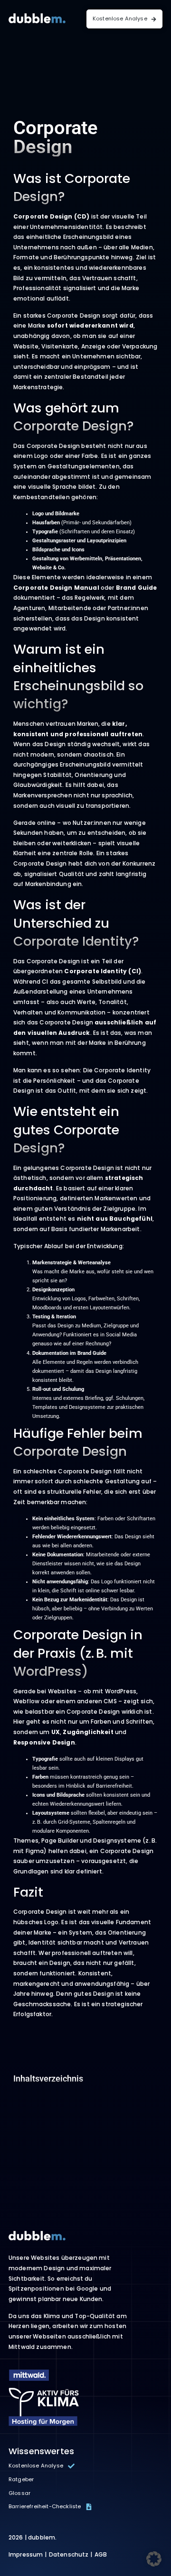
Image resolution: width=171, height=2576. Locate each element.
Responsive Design (44, 1742)
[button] (154, 2559)
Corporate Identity (95, 971)
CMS (110, 1701)
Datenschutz (69, 2554)
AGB (101, 2554)
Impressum (26, 2554)
